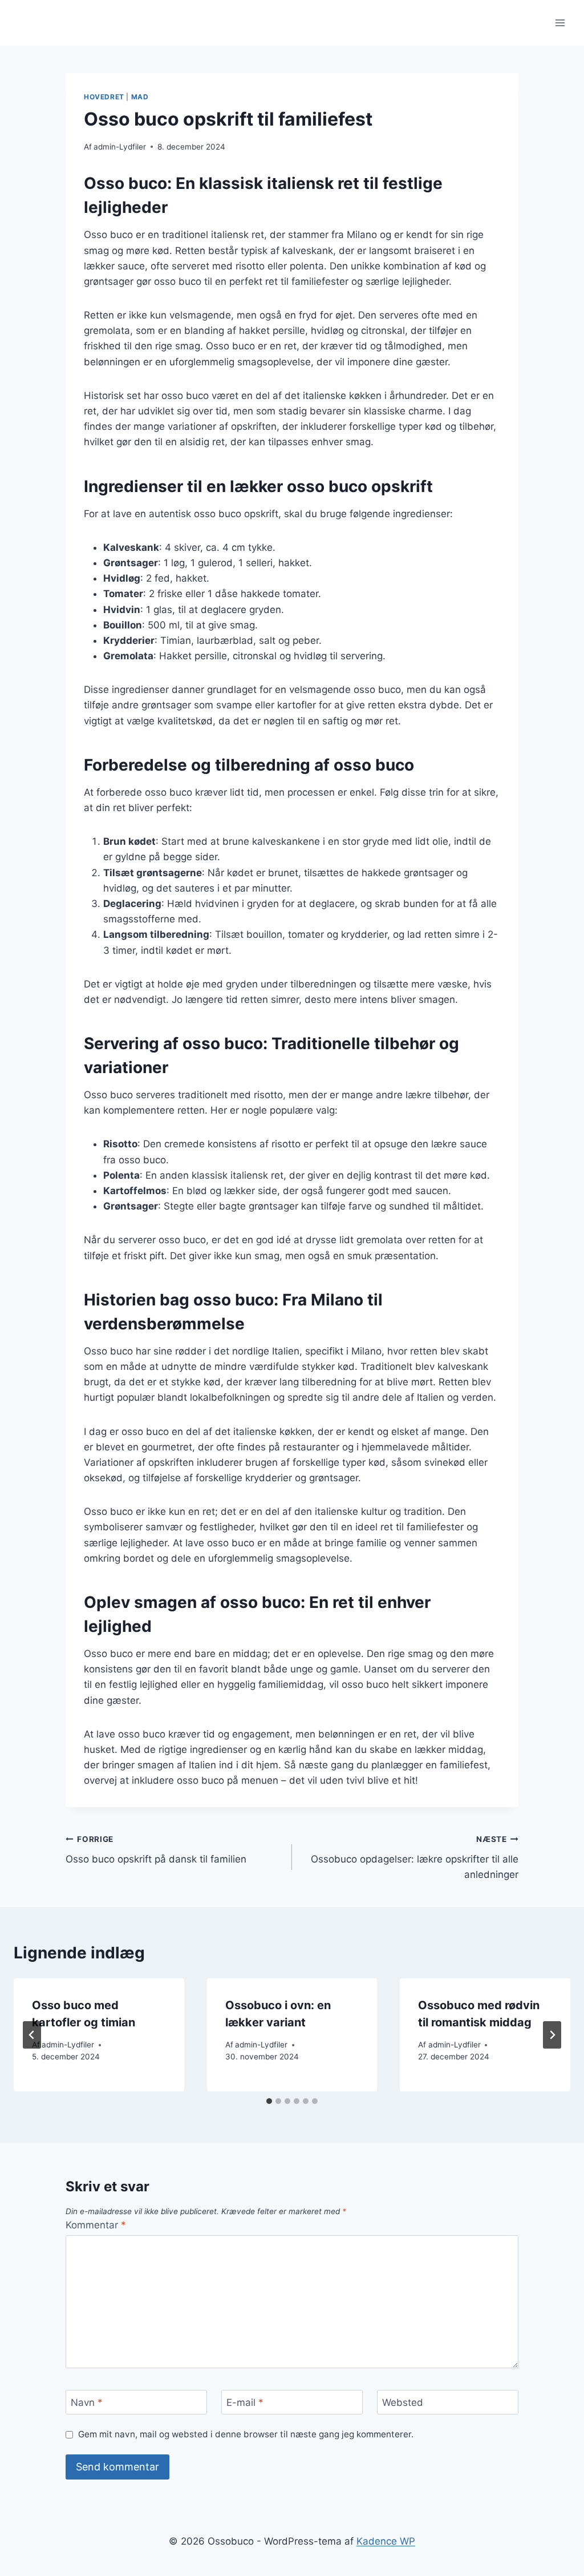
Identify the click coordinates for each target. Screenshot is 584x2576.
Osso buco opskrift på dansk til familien (156, 1850)
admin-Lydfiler (120, 147)
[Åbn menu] (560, 23)
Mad (140, 97)
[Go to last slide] (32, 2035)
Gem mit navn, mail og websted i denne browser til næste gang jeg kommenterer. (246, 2434)
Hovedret (104, 97)
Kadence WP (386, 2541)
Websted (403, 2402)
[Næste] (552, 2035)
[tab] (269, 2101)
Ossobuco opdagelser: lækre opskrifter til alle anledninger (415, 1857)
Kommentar (96, 2225)
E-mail (245, 2402)
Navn (87, 2402)
